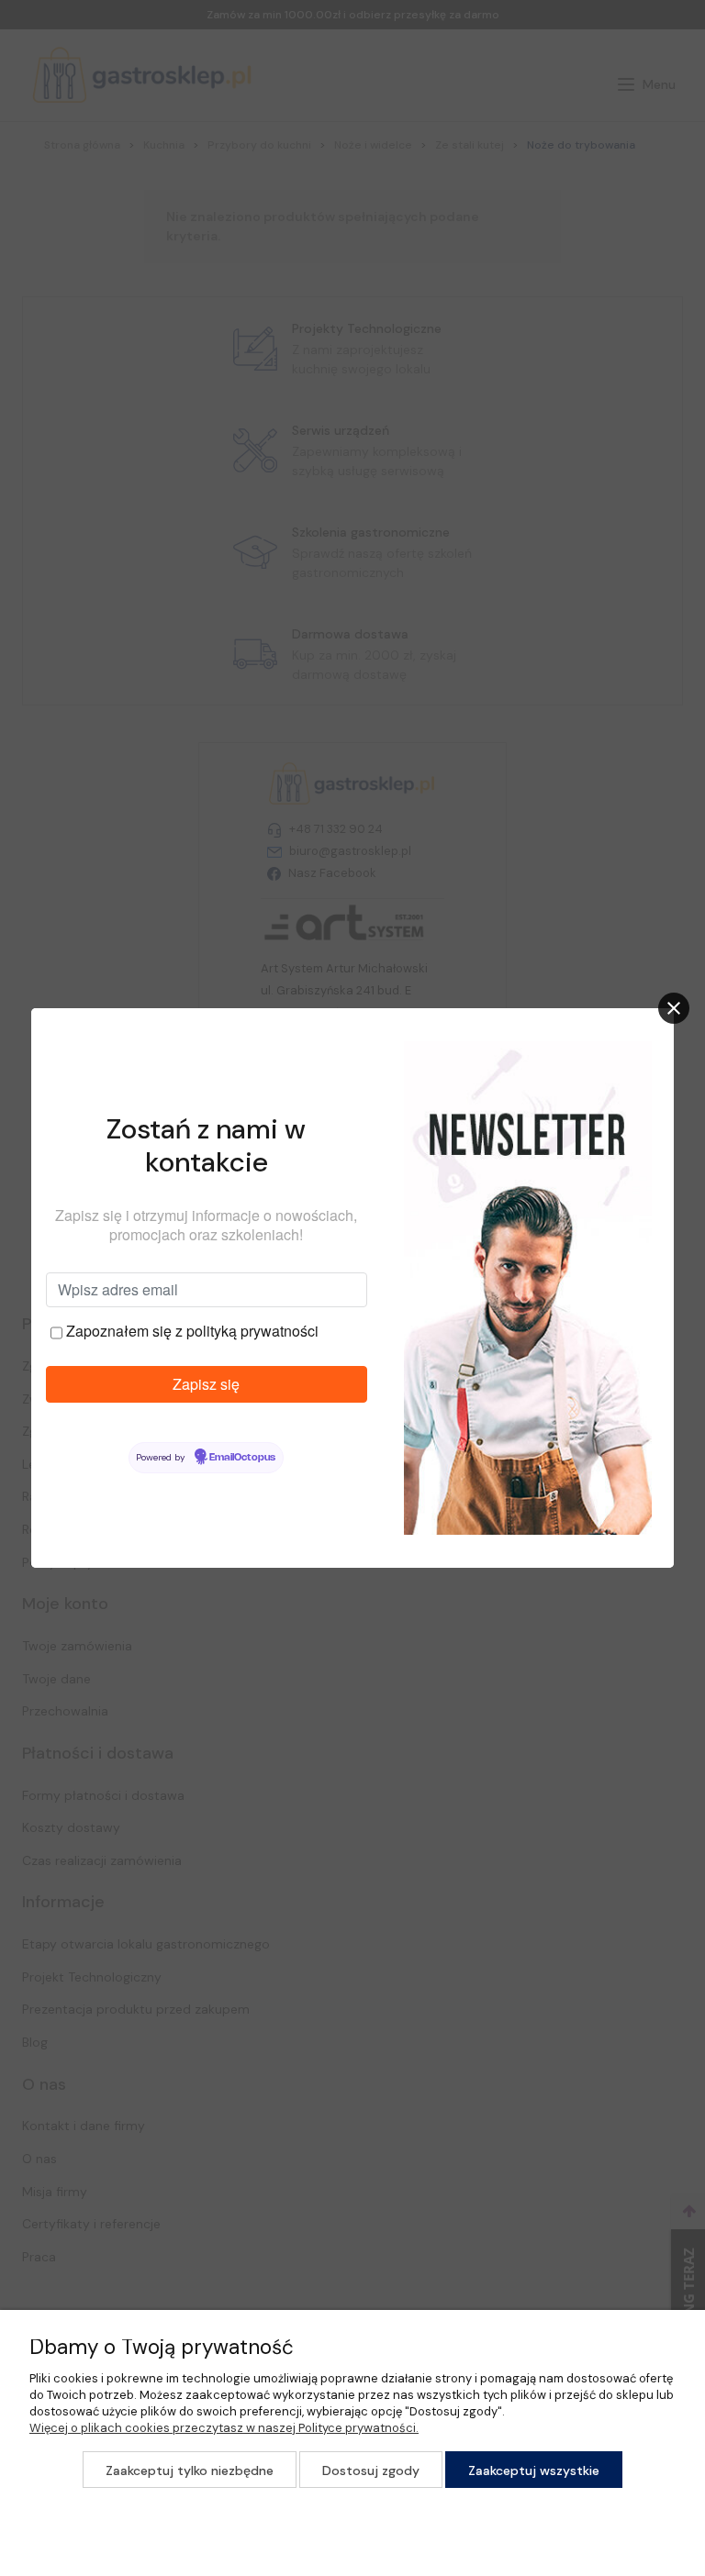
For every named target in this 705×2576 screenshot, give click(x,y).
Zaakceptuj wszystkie (534, 2471)
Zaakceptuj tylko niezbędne (190, 2471)
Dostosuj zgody (371, 2471)
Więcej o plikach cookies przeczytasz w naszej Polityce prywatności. (224, 2428)
